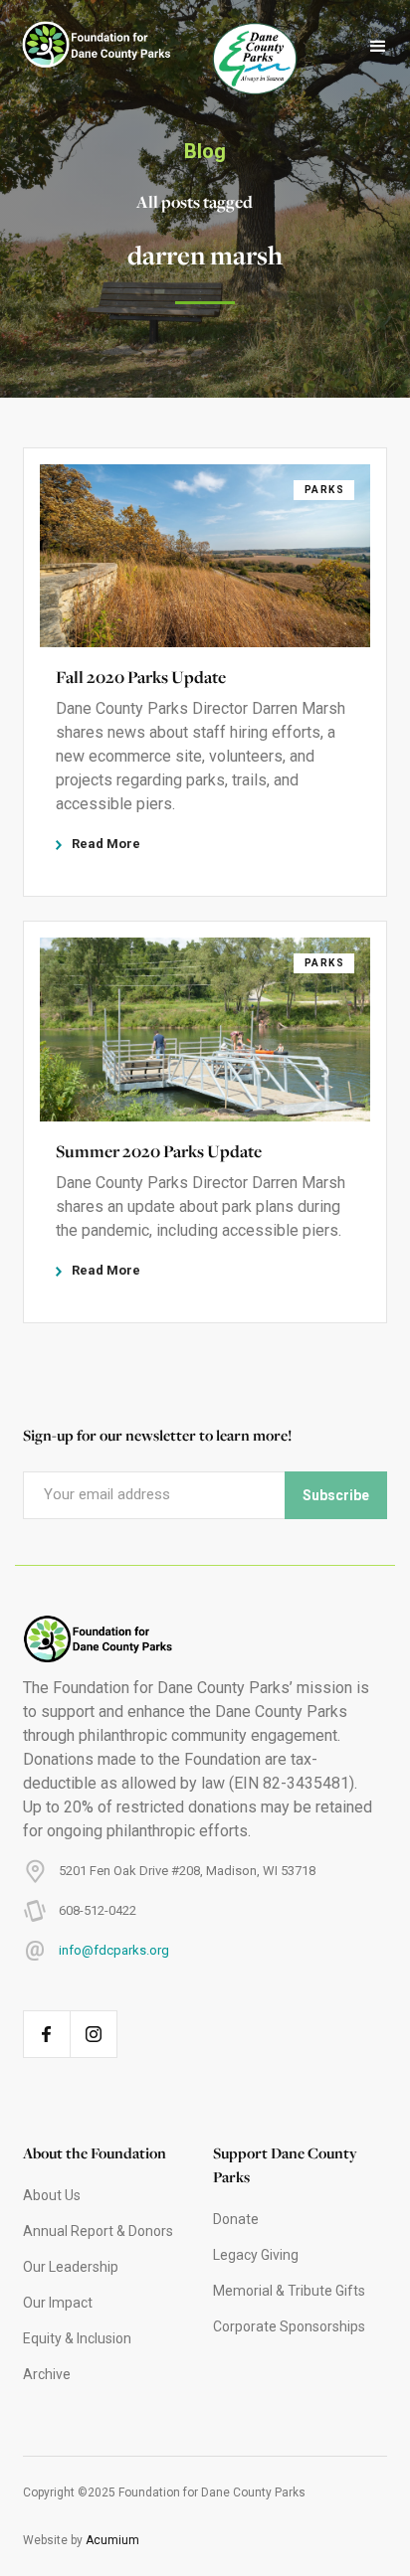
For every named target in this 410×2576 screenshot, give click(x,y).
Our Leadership (71, 2267)
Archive (47, 2374)
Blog (205, 151)
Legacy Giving (256, 2255)
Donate (236, 2219)
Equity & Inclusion (77, 2338)
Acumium (112, 2540)
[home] (87, 47)
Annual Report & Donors (98, 2231)
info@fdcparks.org (114, 1950)
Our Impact (58, 2303)
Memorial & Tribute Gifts (289, 2291)
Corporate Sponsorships (289, 2326)
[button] (378, 47)
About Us (52, 2195)
